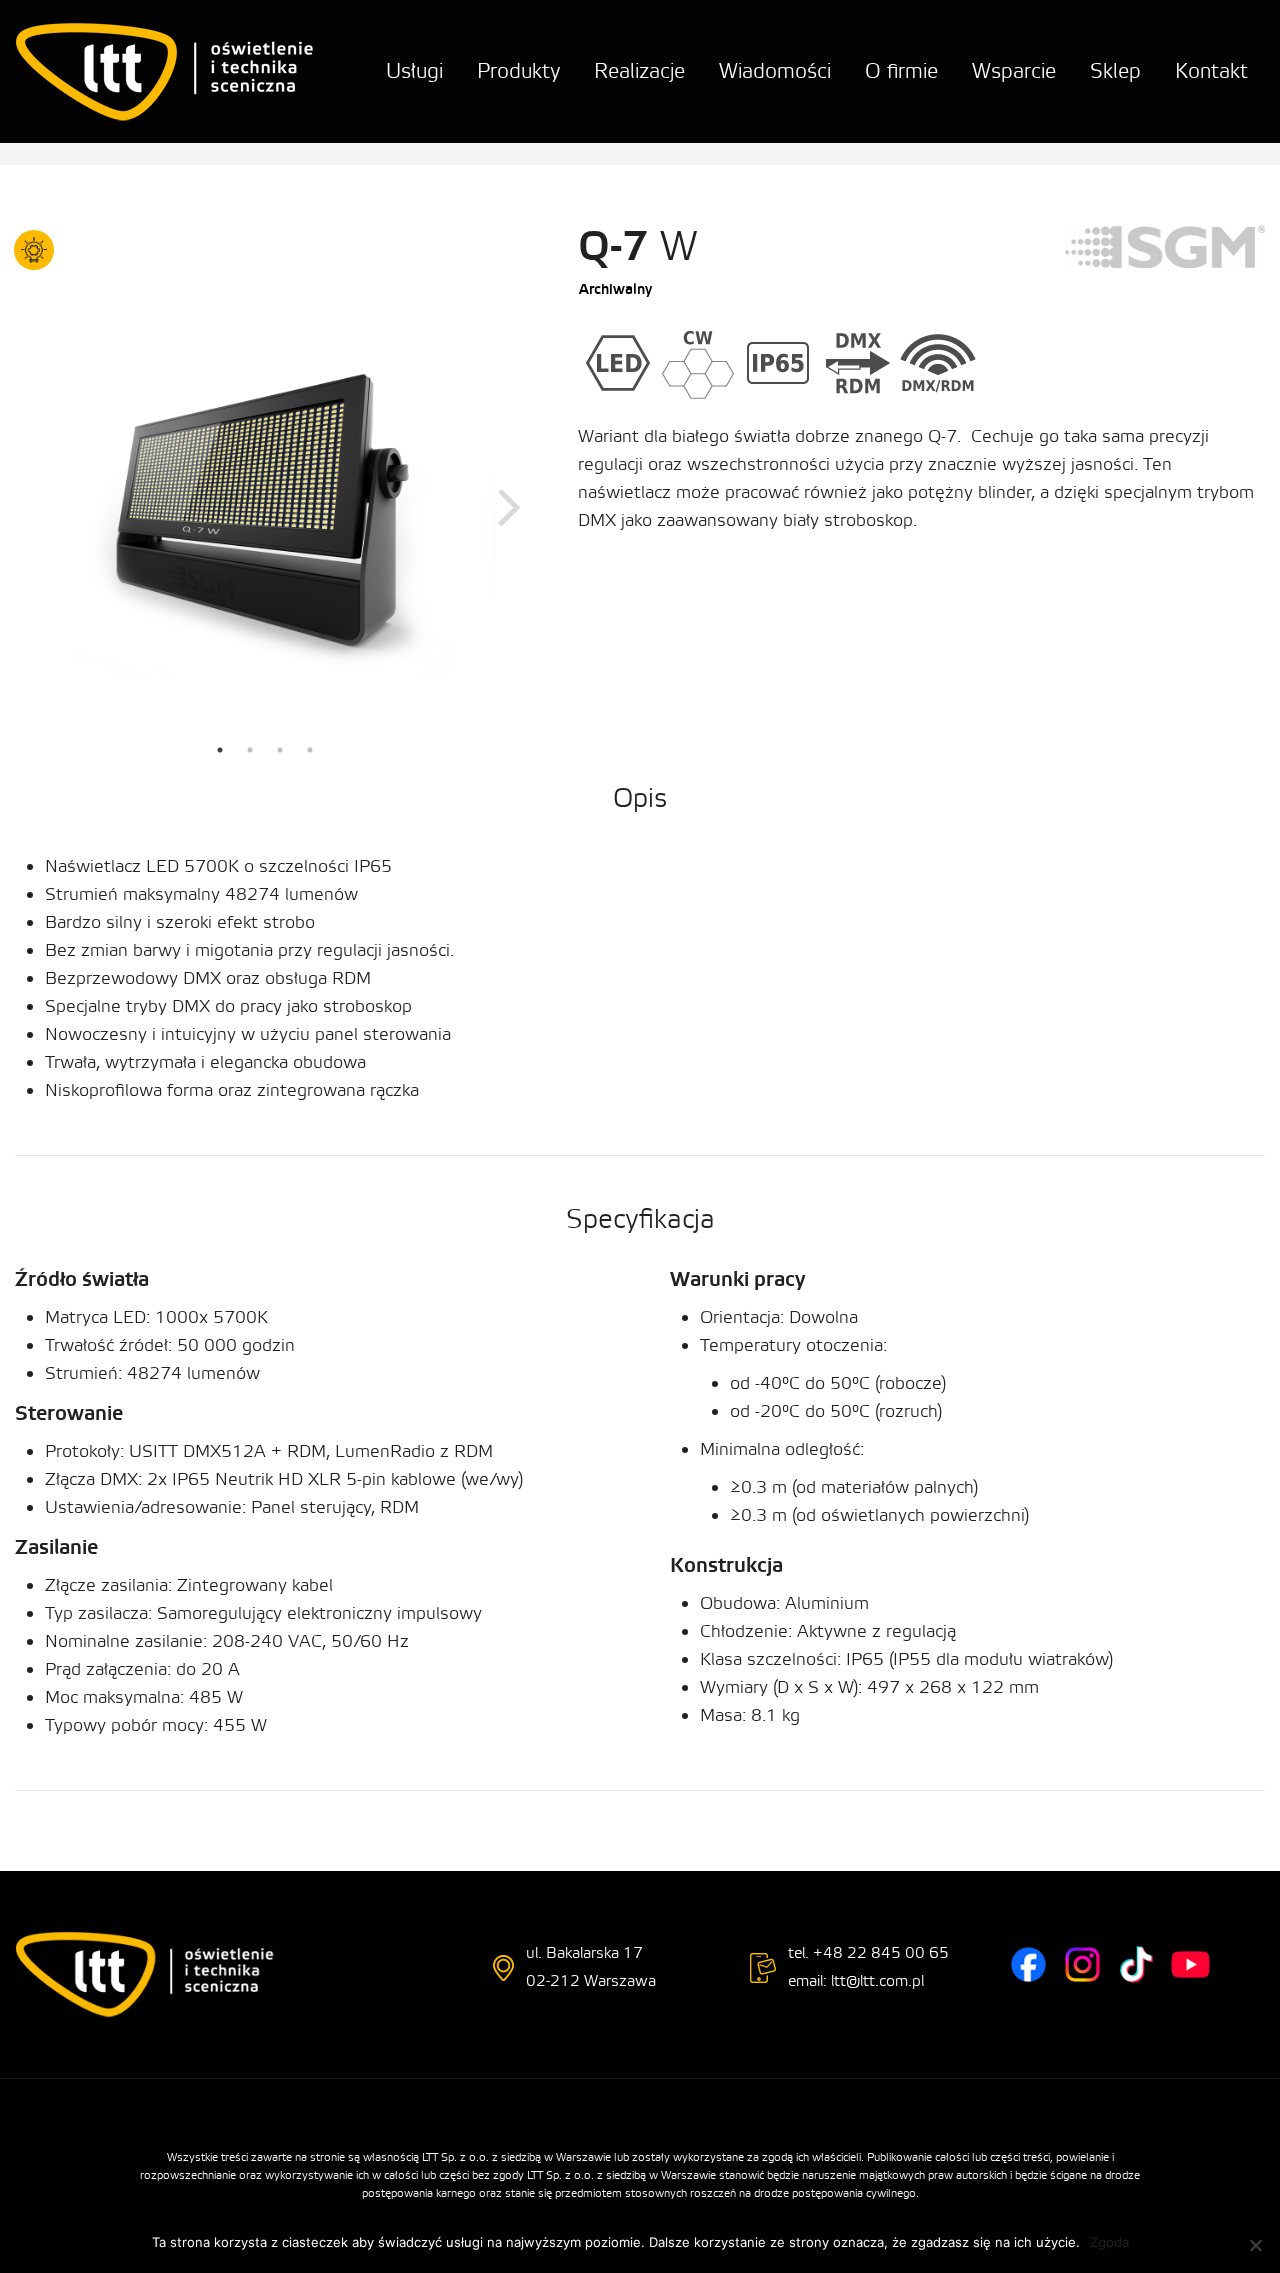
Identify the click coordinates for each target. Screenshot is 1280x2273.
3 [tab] (280, 750)
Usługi (414, 71)
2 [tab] (250, 750)
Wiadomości (775, 71)
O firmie (901, 71)
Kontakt (1211, 71)
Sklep (1115, 71)
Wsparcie (1014, 71)
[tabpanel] (265, 505)
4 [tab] (310, 750)
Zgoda (1109, 2242)
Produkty (518, 71)
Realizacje (639, 71)
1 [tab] (220, 750)
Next (510, 505)
